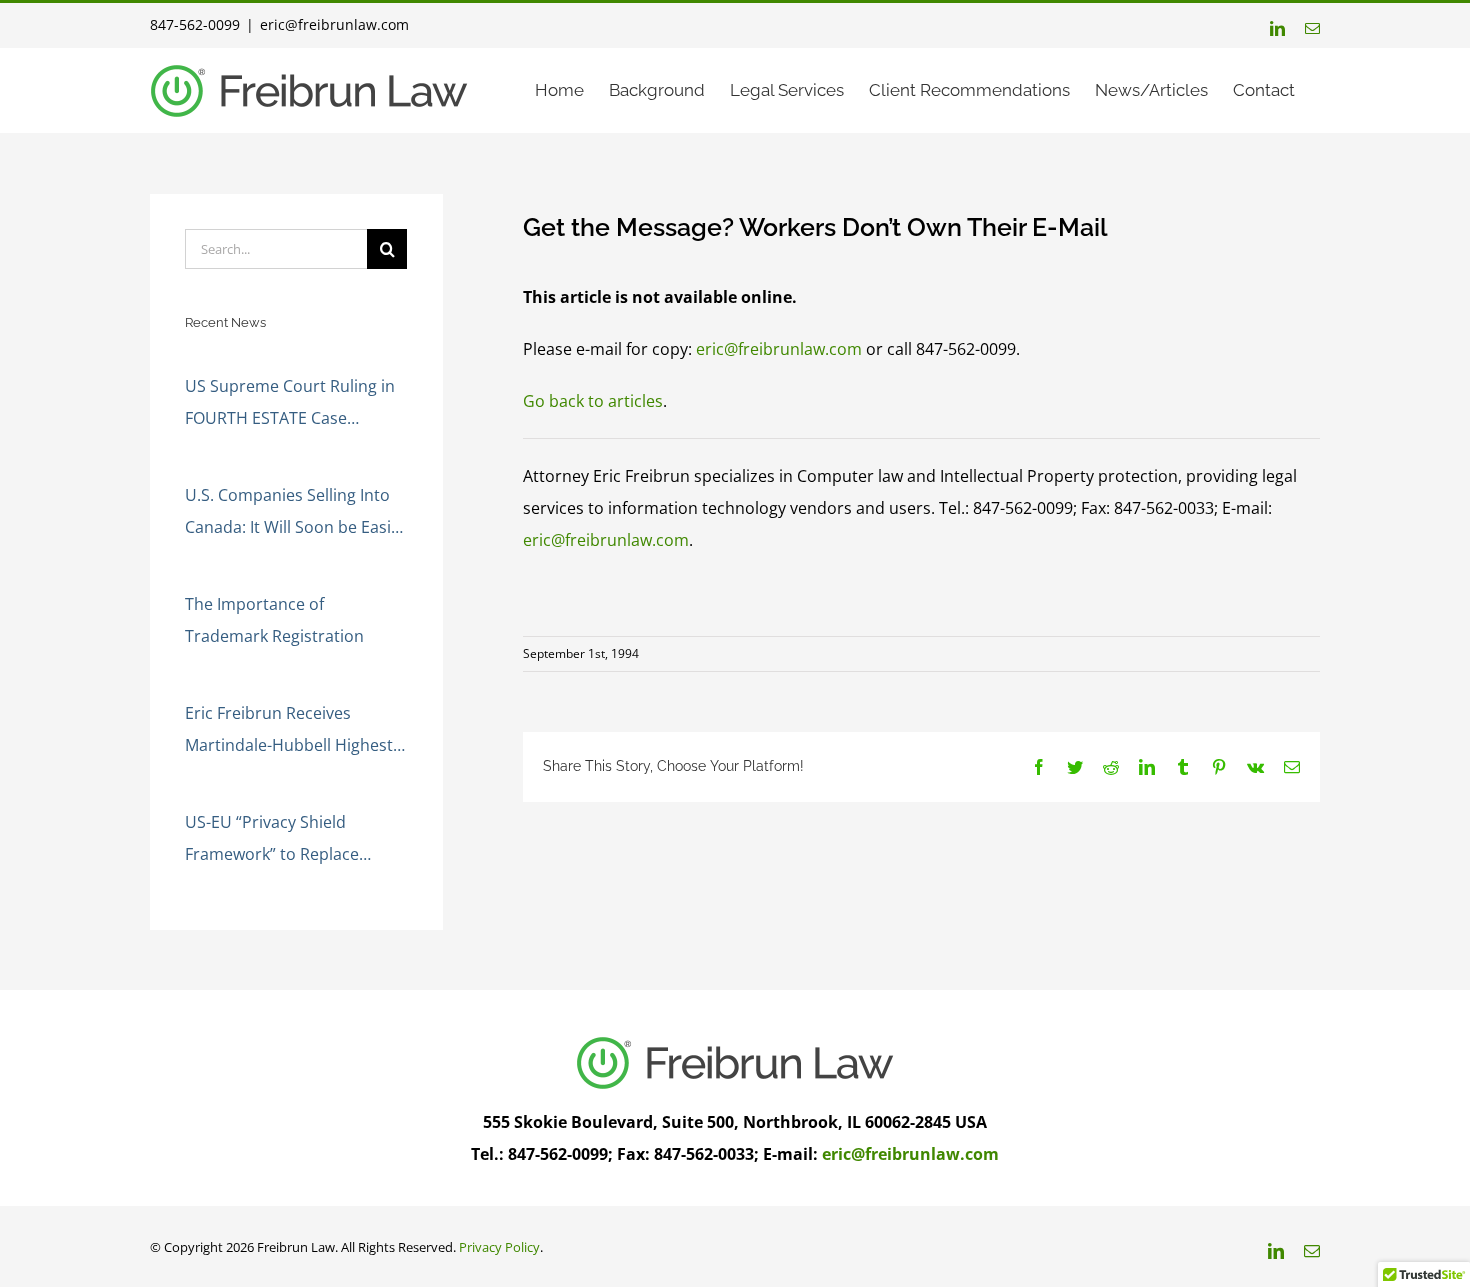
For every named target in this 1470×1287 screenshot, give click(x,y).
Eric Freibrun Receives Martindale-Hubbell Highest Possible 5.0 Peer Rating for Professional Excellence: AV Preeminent (289, 731)
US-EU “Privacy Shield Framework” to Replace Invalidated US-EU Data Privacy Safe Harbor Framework (272, 840)
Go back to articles (593, 401)
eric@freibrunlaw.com (334, 24)
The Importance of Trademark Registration (274, 620)
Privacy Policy (499, 1247)
